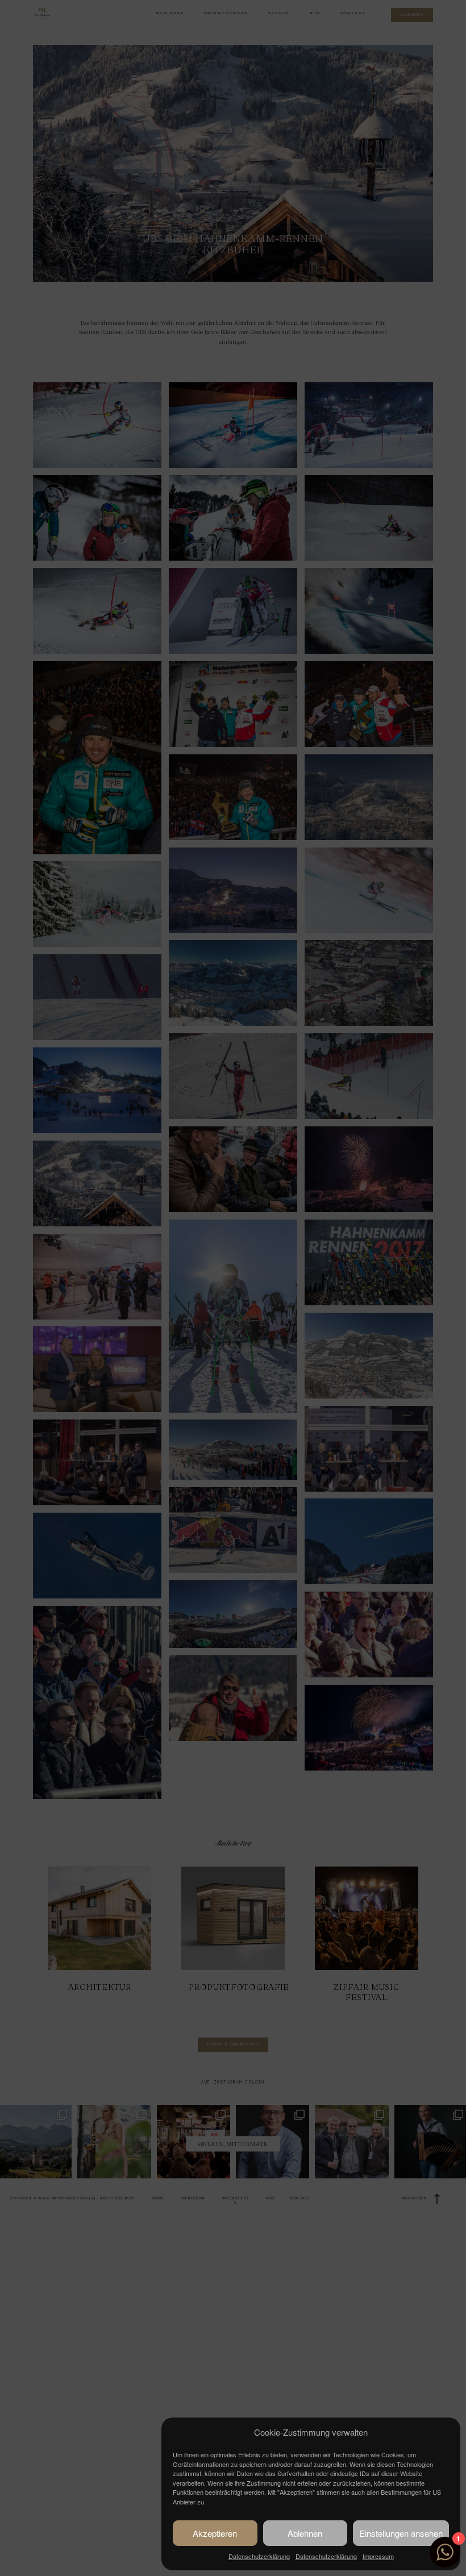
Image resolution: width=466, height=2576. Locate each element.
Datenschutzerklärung (259, 2556)
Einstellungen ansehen (401, 2533)
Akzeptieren (215, 2533)
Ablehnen (305, 2533)
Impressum (378, 2556)
